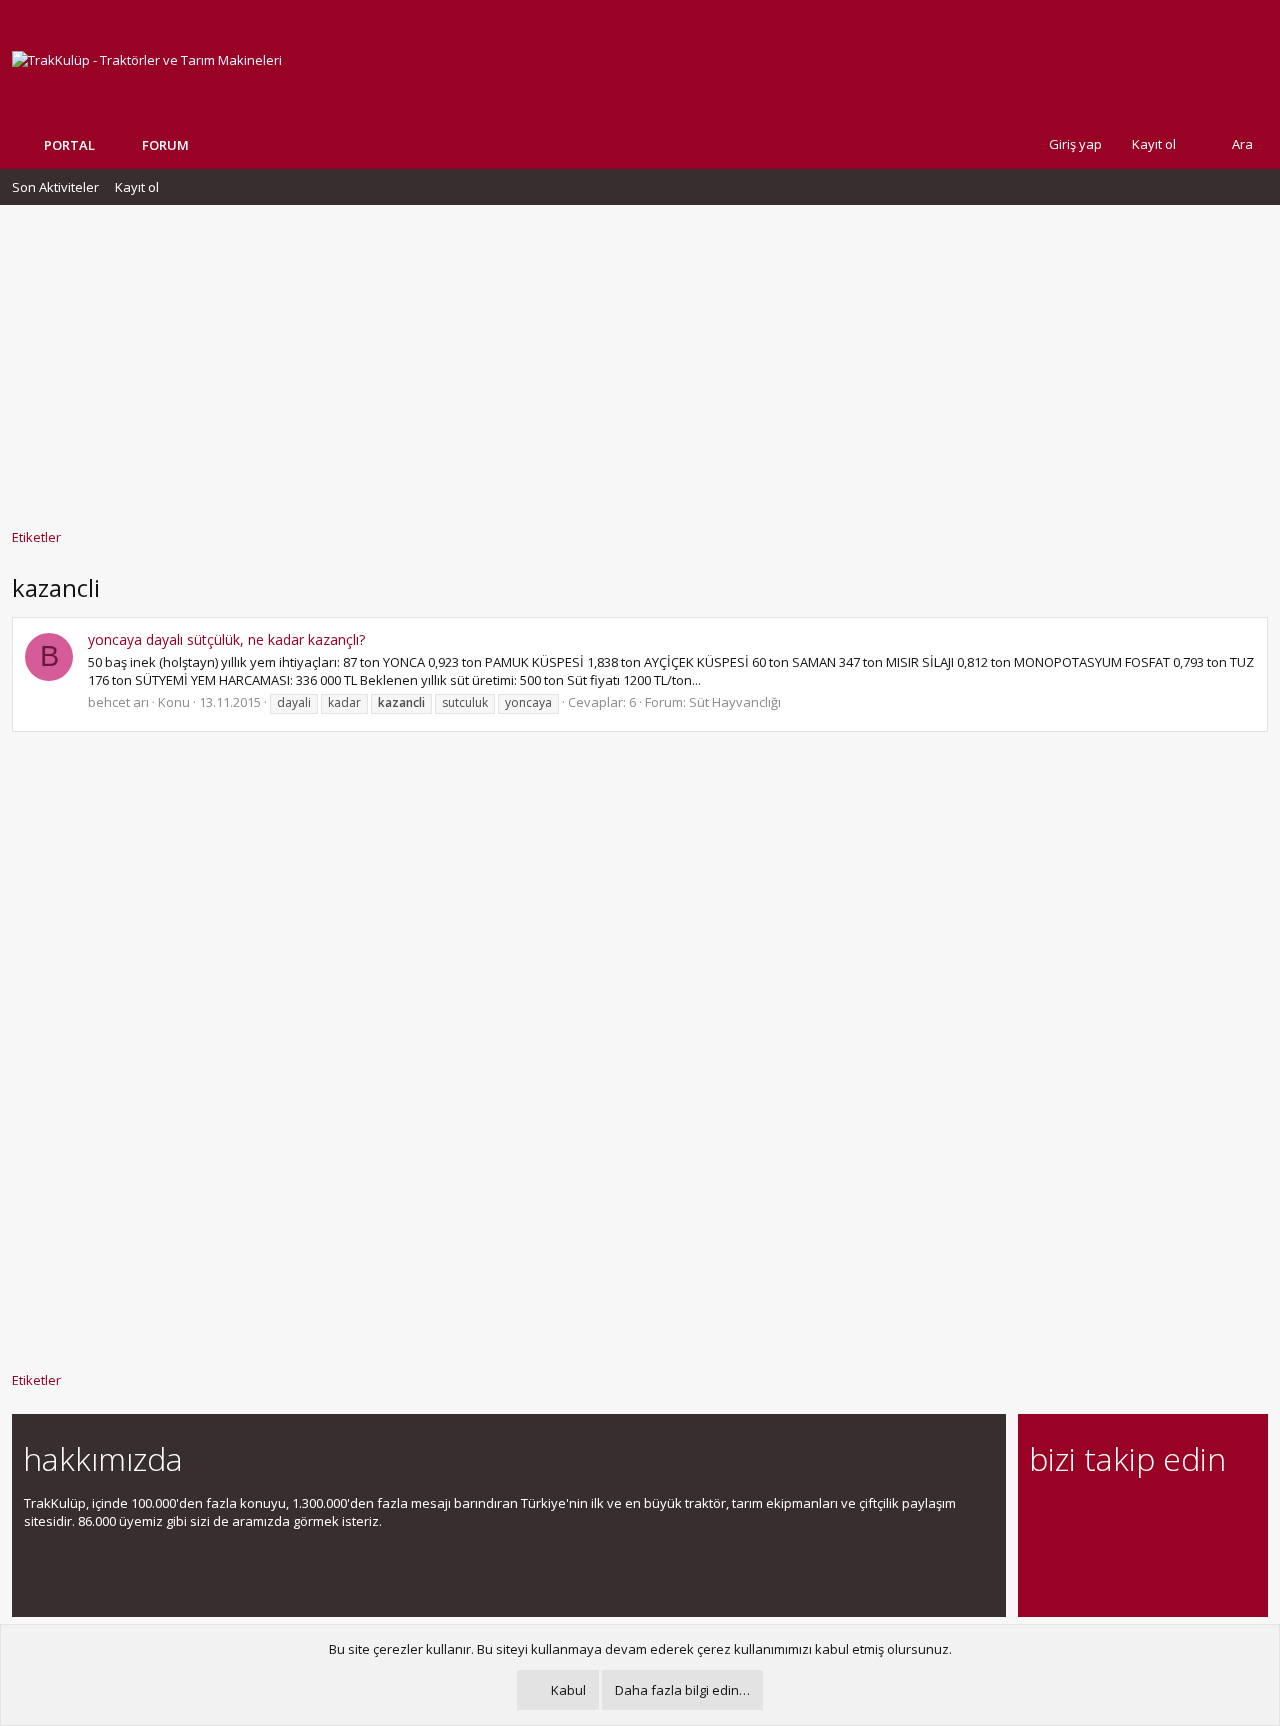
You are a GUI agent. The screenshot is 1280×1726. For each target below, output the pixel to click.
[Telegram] (1181, 1514)
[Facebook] (1041, 1514)
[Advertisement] (640, 357)
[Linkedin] (1111, 1514)
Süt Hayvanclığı (735, 702)
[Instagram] (1076, 1514)
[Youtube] (1041, 1556)
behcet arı (118, 702)
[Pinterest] (1146, 1514)
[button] (204, 145)
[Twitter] (1216, 1514)
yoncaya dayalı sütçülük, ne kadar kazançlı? (226, 639)
